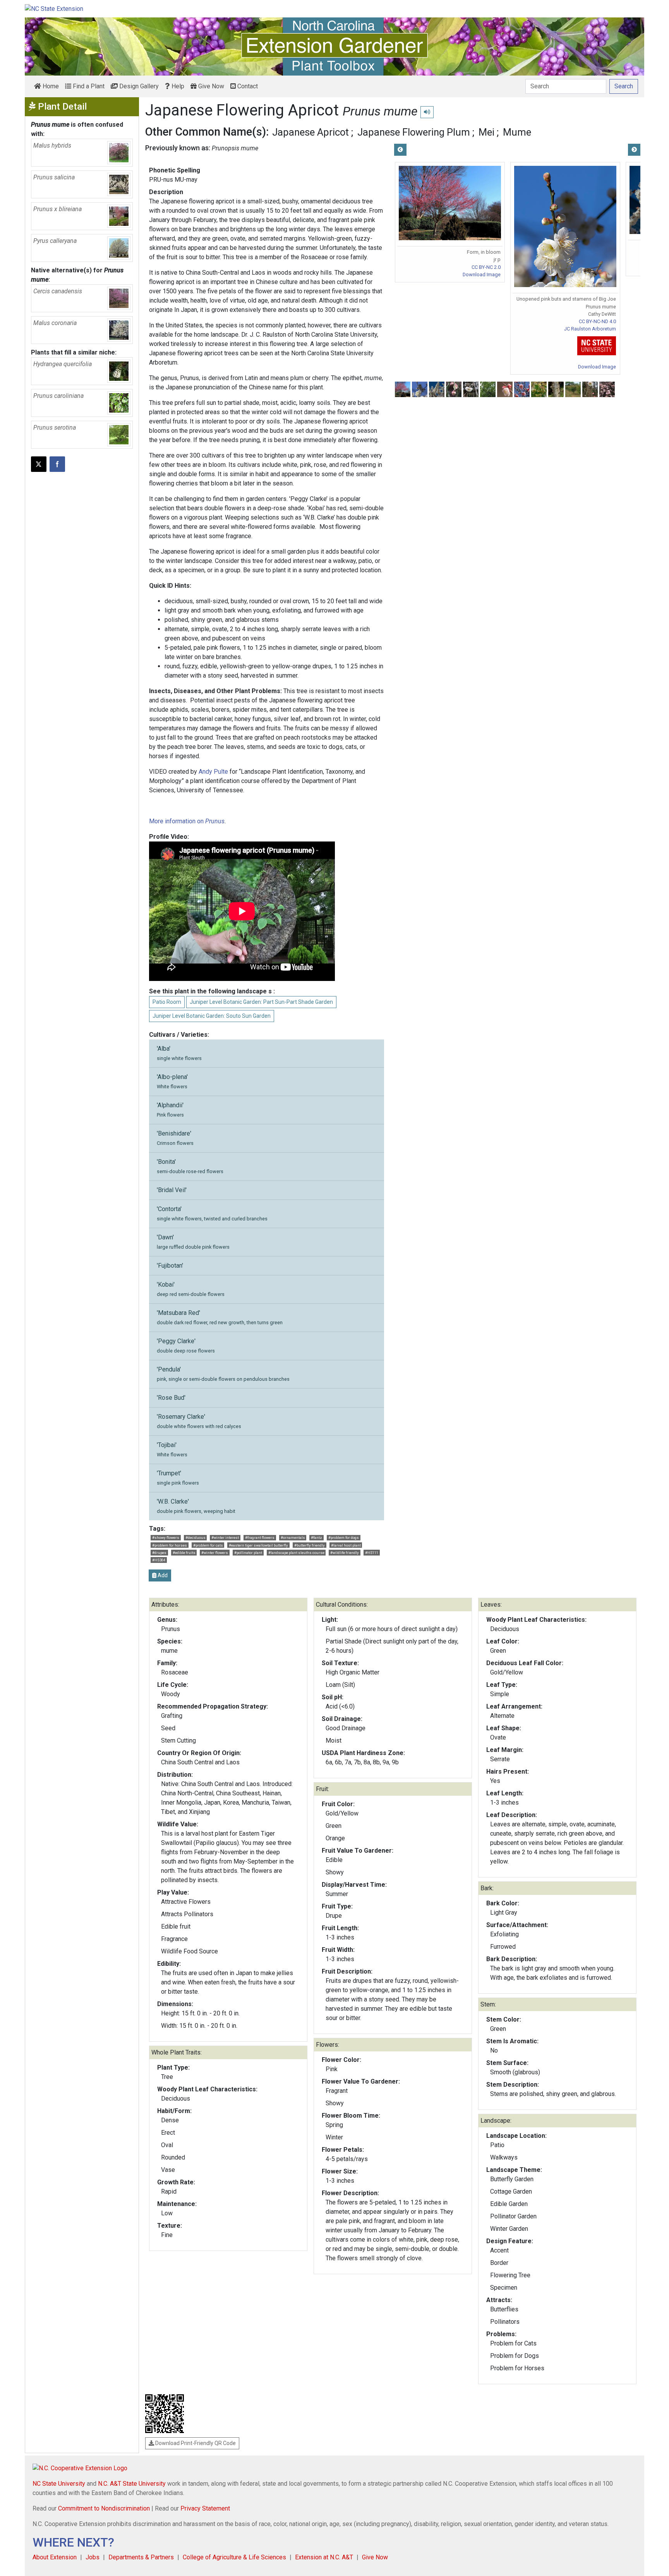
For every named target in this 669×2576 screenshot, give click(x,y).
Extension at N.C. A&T (324, 2557)
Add (162, 1575)
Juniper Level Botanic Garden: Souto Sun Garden (212, 1016)
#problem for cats (208, 1545)
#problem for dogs (344, 1538)
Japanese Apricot (310, 132)
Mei (486, 132)
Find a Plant (88, 86)
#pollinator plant (248, 1553)
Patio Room (167, 1002)
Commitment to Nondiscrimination (104, 2508)
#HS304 (159, 1560)
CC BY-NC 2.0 (486, 267)
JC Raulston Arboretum (590, 329)
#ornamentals (293, 1538)
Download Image (482, 274)
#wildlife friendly (345, 1553)
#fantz (316, 1538)
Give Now (210, 86)
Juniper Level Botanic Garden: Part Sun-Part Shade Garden (261, 1002)
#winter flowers (215, 1553)
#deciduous (196, 1538)
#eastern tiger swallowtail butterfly (258, 1545)
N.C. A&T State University (132, 2484)
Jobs (93, 2557)
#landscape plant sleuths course (296, 1553)
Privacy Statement (205, 2508)
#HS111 (372, 1553)
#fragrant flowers (260, 1538)
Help (177, 86)
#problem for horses (170, 1545)
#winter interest (225, 1538)
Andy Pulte (213, 772)
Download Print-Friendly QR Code (195, 2443)
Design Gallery (138, 86)
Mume (517, 132)
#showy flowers (166, 1538)
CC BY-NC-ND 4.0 (597, 321)
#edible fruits (184, 1553)
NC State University (59, 2484)
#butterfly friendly (310, 1545)
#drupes (159, 1553)
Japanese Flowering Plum (414, 132)
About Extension (55, 2557)
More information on (187, 821)
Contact (247, 86)
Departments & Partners (141, 2557)
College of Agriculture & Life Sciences (234, 2557)
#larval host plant (346, 1545)
